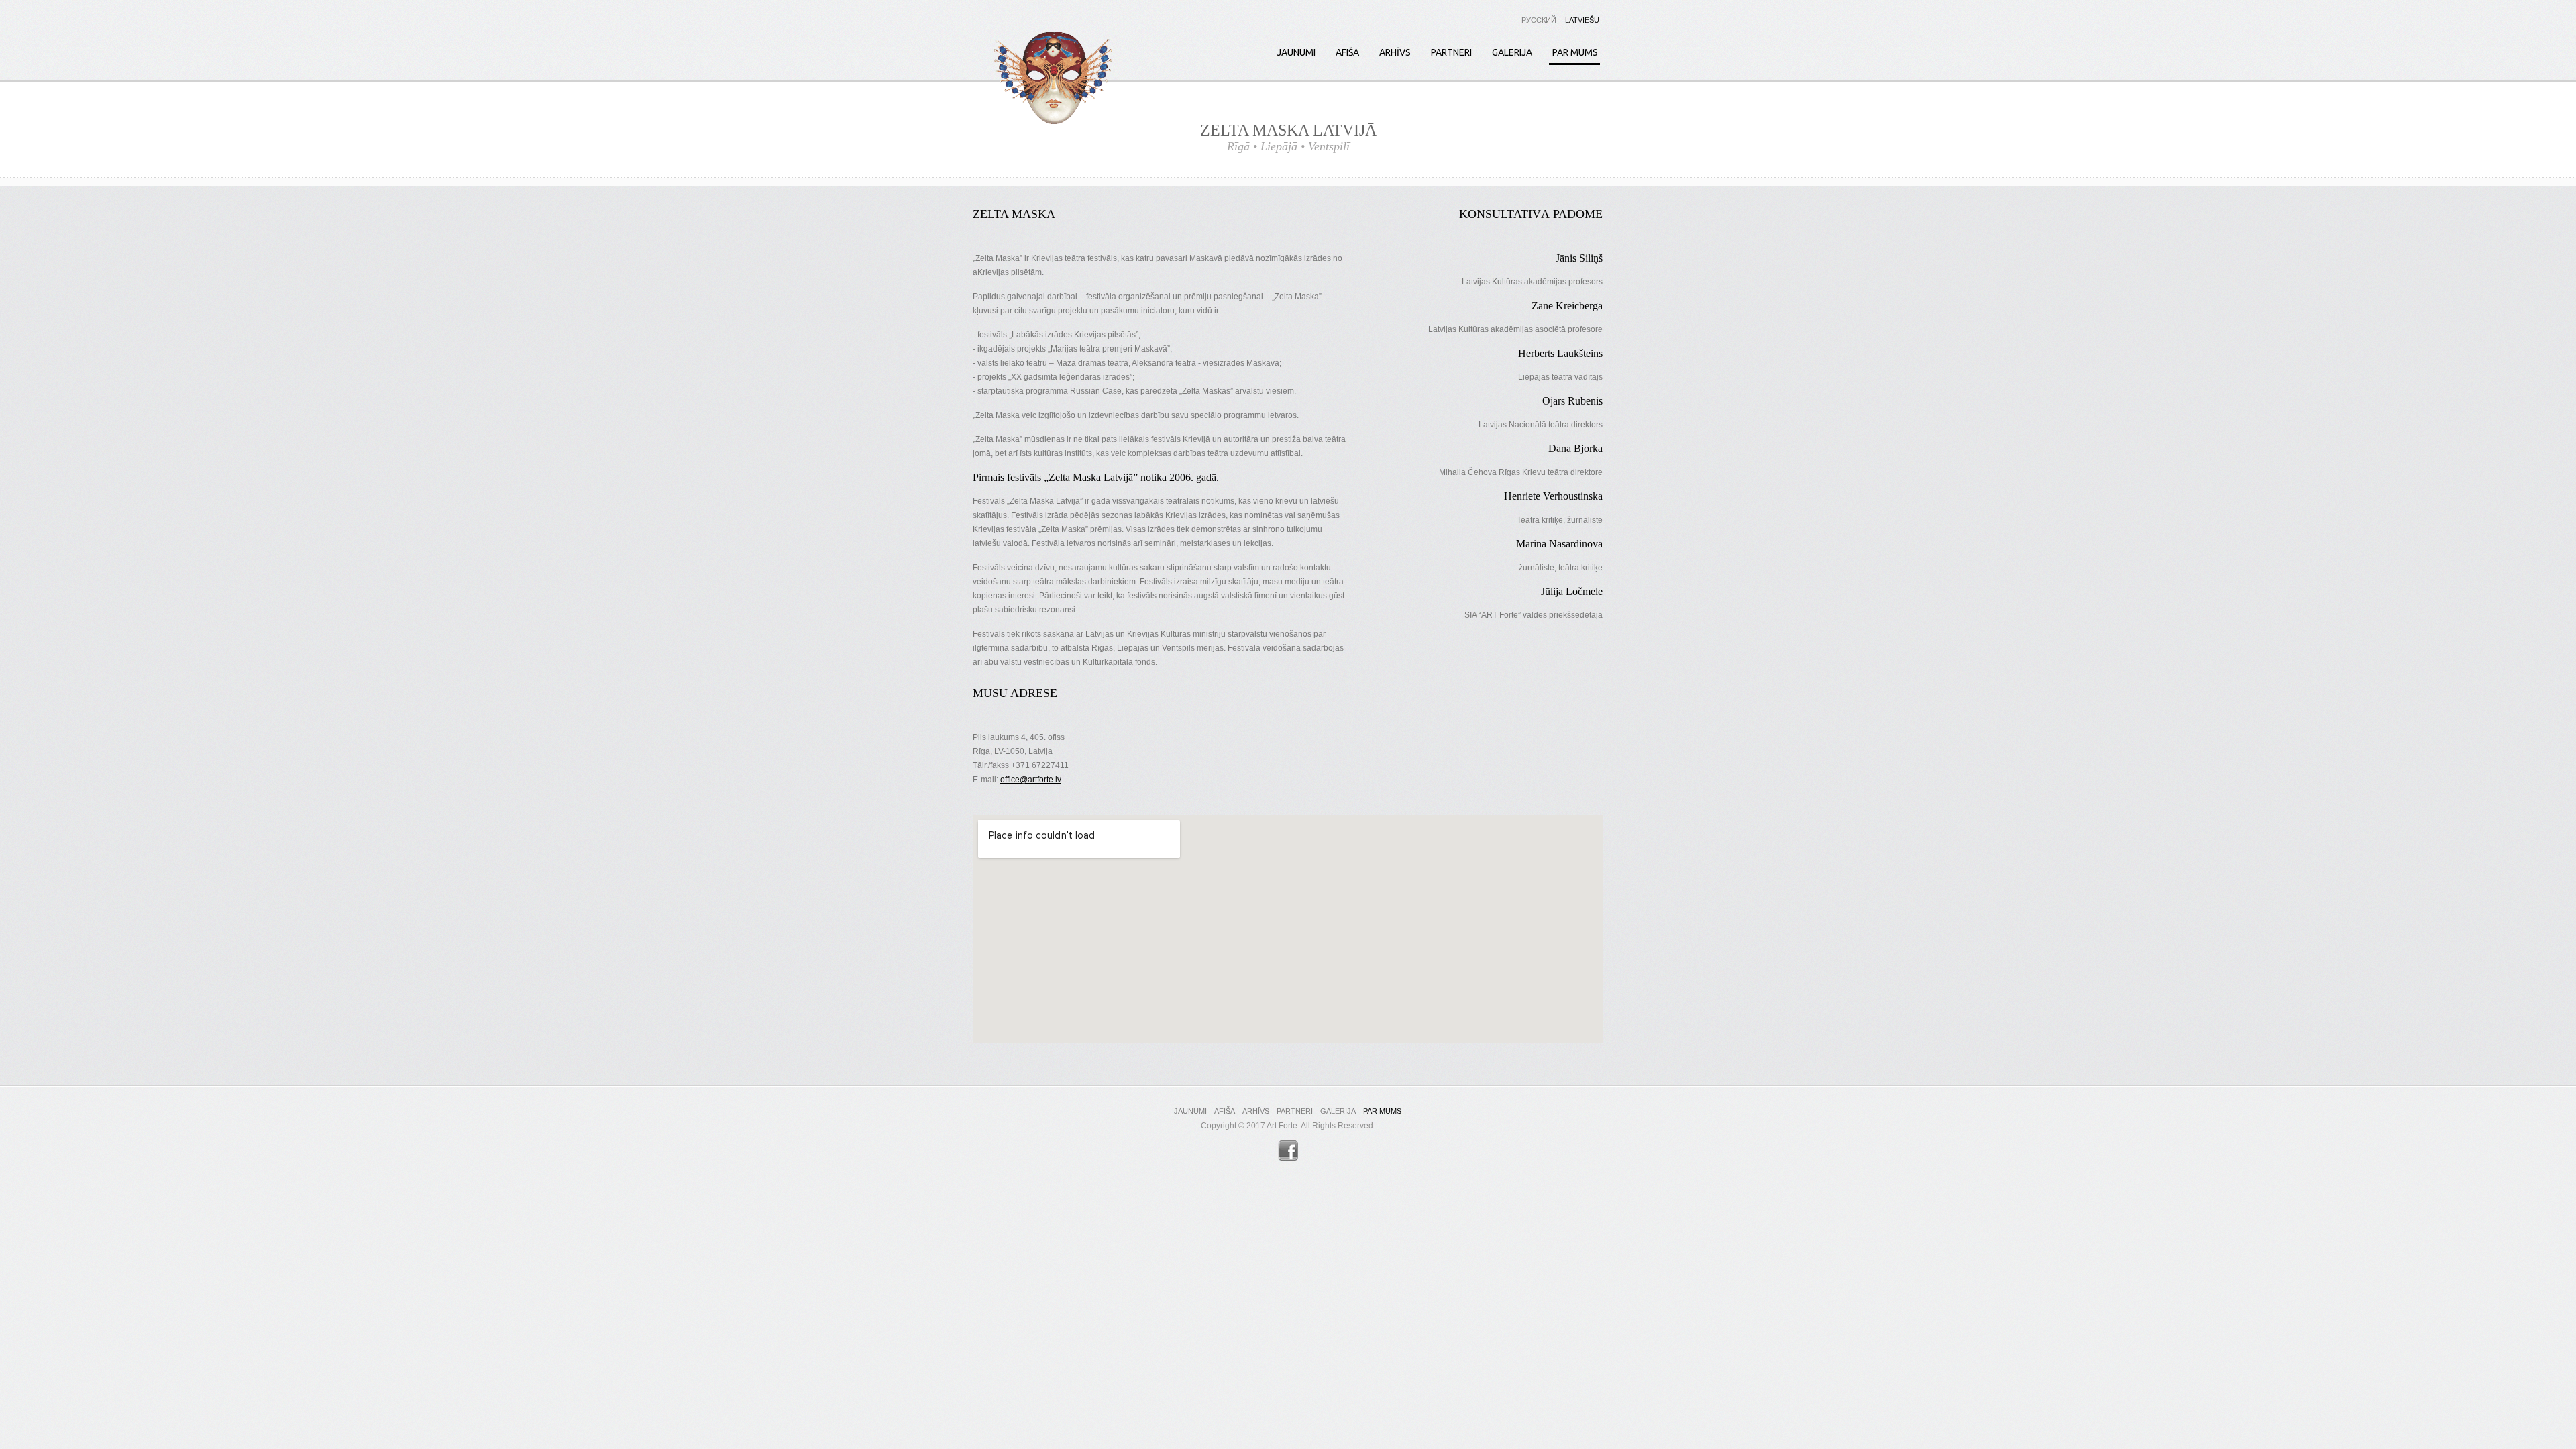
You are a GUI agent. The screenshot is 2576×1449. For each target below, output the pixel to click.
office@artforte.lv (1031, 780)
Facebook (1288, 1151)
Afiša (1347, 52)
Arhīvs (1395, 52)
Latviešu (1582, 20)
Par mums (1575, 52)
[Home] (1053, 80)
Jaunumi (1296, 52)
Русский (1539, 20)
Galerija (1512, 52)
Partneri (1451, 52)
